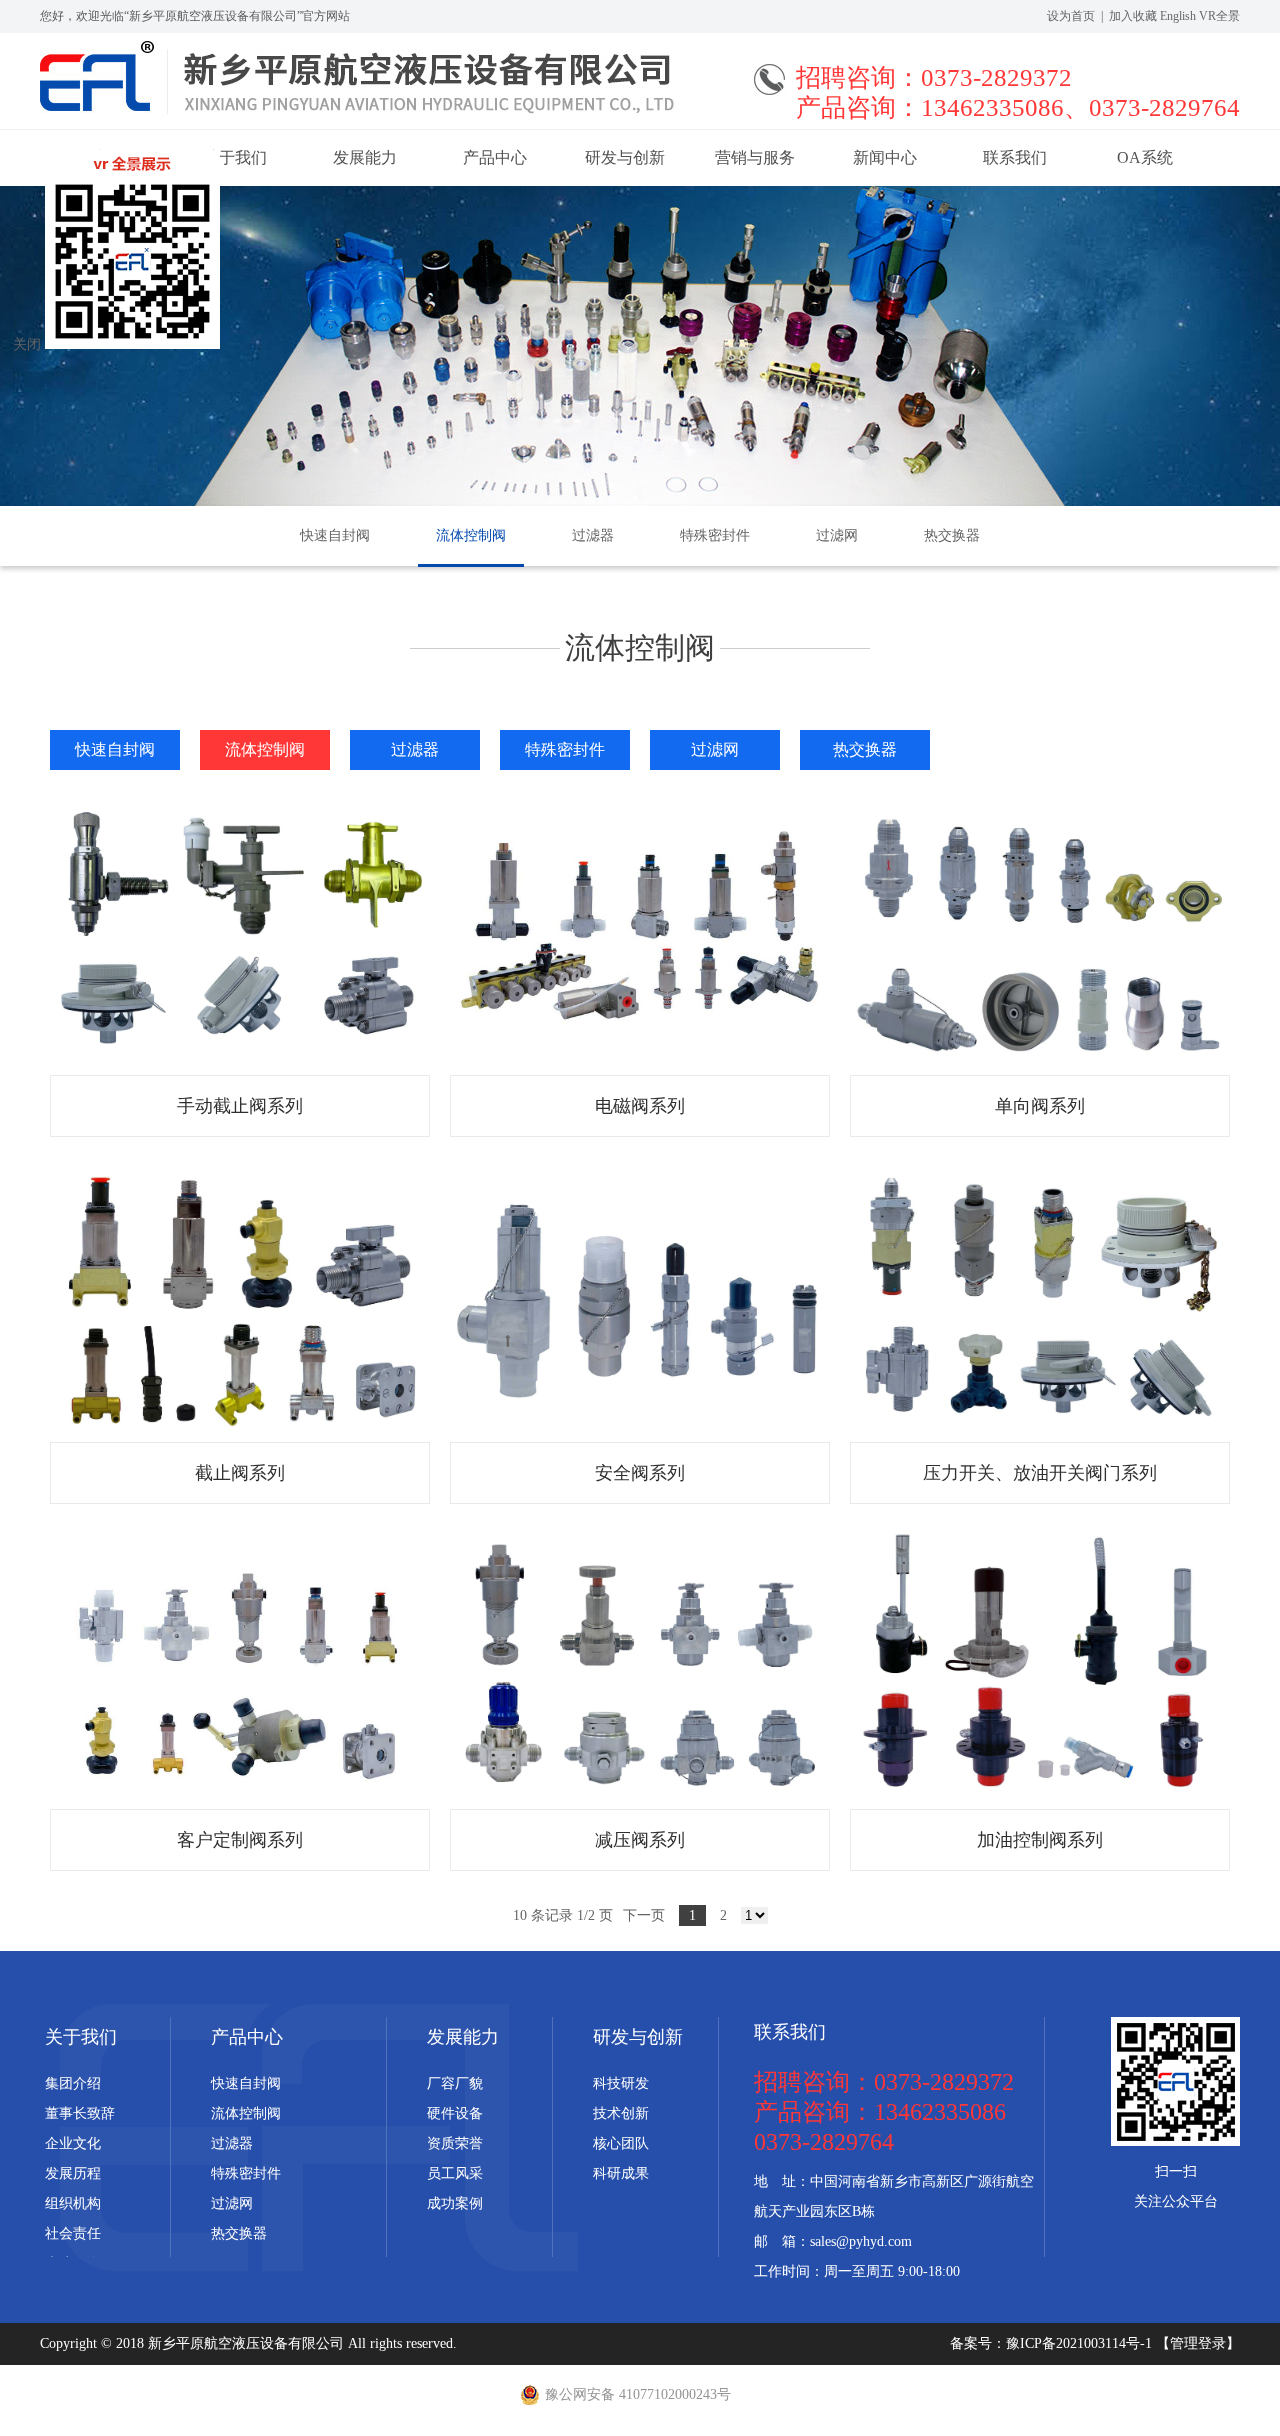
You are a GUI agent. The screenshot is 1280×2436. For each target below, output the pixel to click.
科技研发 (621, 2083)
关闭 (27, 344)
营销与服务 (755, 157)
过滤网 (837, 535)
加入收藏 (1133, 16)
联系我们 (1015, 157)
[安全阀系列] (640, 1299)
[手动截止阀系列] (240, 932)
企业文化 (73, 2143)
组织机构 (73, 2203)
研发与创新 (625, 157)
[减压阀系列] (640, 1666)
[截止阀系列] (240, 1299)
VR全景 (1219, 16)
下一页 (644, 1915)
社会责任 (73, 2233)
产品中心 (495, 157)
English (1178, 16)
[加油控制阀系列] (1040, 1666)
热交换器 (952, 535)
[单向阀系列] (1040, 932)
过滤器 (593, 535)
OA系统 (1145, 157)
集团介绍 (73, 2083)
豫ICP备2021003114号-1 (1081, 2343)
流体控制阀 (471, 535)
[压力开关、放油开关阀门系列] (1040, 1299)
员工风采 (455, 2173)
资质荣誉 (455, 2143)
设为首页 (1071, 16)
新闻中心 (885, 157)
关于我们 (81, 2037)
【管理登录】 (1198, 2343)
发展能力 (365, 157)
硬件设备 (455, 2113)
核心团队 (621, 2143)
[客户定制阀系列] (240, 1666)
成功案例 (455, 2203)
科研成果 (621, 2173)
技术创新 (621, 2113)
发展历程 (73, 2173)
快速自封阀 (335, 535)
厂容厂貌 (455, 2083)
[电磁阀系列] (640, 932)
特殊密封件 (715, 535)
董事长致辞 (80, 2113)
